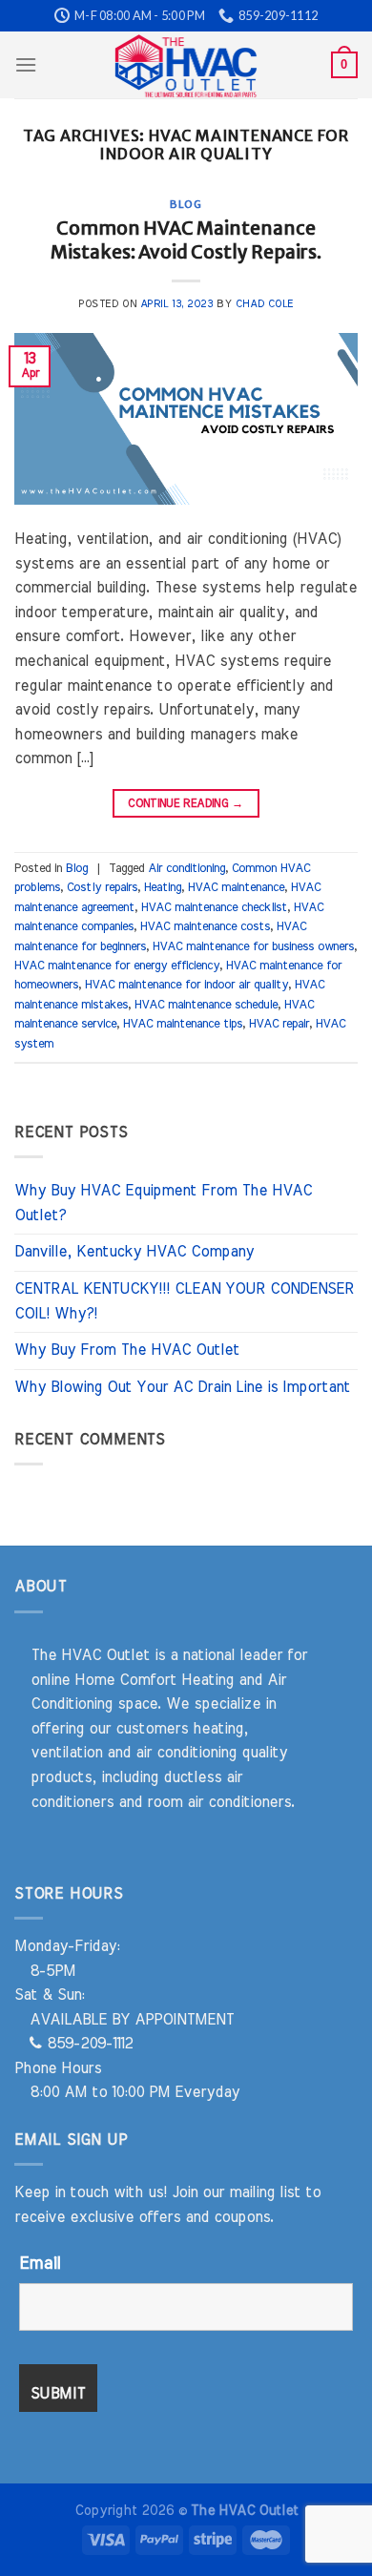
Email (40, 2264)
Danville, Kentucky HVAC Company (134, 1252)
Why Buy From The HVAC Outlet (127, 1350)
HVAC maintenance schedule (206, 1005)
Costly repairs (102, 888)
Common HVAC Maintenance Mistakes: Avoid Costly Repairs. (186, 240)
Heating (163, 888)
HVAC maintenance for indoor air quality (186, 985)
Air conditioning (186, 869)
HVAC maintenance (236, 888)
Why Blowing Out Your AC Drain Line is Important (182, 1387)
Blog (186, 204)
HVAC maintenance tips (183, 1024)
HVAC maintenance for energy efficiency (117, 966)
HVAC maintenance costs (205, 927)
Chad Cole (265, 304)
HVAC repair (279, 1024)
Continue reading (186, 803)
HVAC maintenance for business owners (253, 947)
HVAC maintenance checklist (214, 908)
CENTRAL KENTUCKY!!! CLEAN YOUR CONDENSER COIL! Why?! (184, 1301)
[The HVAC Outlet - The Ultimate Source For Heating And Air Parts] (186, 65)
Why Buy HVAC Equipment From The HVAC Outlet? (163, 1203)
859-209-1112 (87, 2044)
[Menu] (26, 64)
